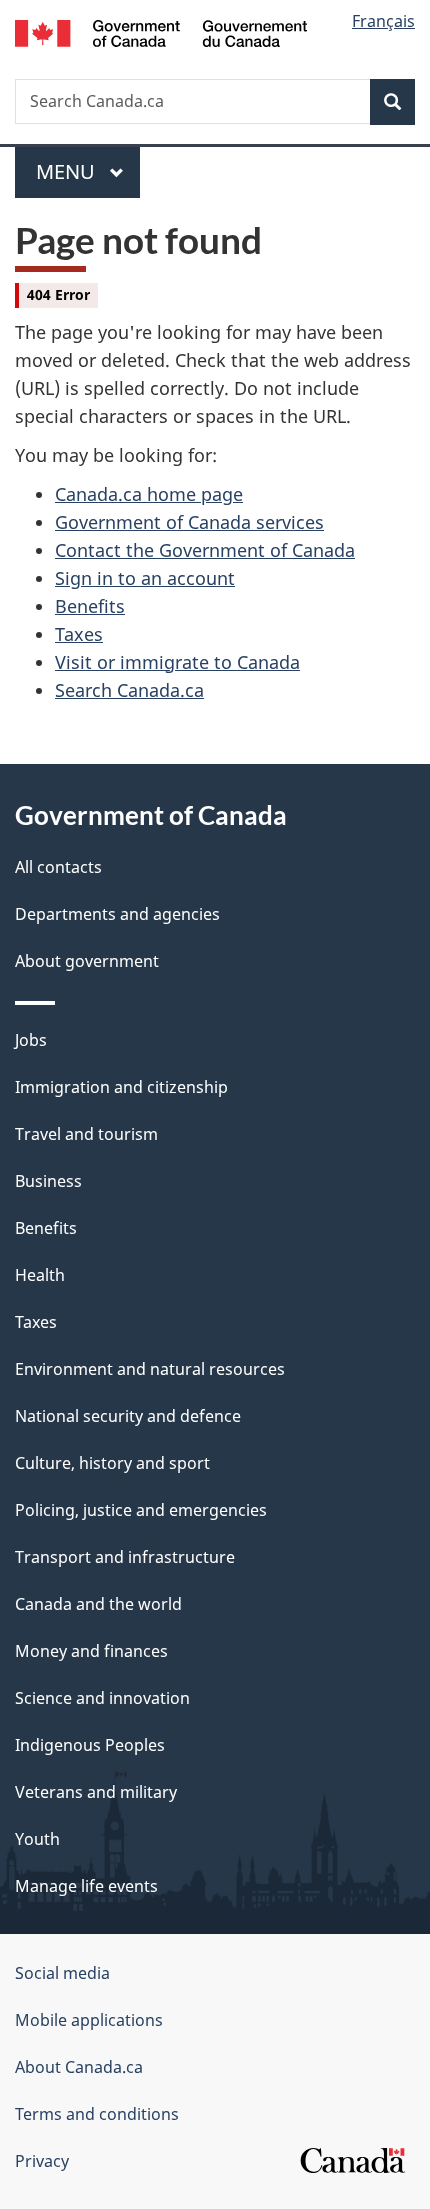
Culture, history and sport (112, 1463)
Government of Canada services (189, 522)
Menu (68, 171)
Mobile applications (89, 2020)
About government (87, 961)
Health (40, 1275)
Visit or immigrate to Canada (177, 662)
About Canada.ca (79, 2067)
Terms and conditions (97, 2114)
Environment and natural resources (150, 1369)
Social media (62, 1973)
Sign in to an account (145, 578)
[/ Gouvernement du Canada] (161, 31)
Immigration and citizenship (121, 1087)
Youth (37, 1839)
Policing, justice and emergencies (141, 1510)
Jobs (31, 1040)
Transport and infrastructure (125, 1557)
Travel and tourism (86, 1134)
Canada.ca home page (149, 494)
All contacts (58, 867)
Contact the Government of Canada (205, 550)
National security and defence (128, 1416)
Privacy (42, 2161)
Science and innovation (102, 1698)
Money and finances (91, 1651)
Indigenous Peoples (90, 1745)
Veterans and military (96, 1792)
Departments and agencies (117, 914)
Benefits (90, 606)
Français (383, 21)
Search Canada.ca (129, 690)
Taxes (79, 634)
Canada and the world (98, 1604)
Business (48, 1181)
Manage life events (86, 1886)
